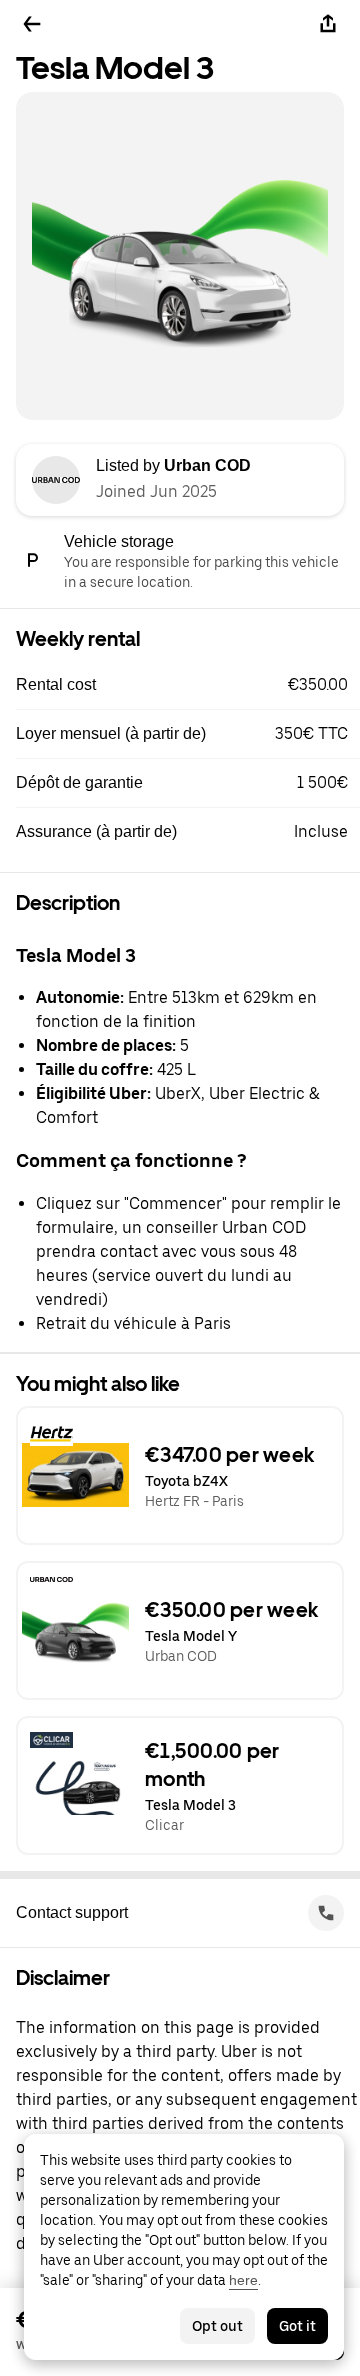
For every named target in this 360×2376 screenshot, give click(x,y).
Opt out (217, 2326)
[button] (188, 685)
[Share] (328, 24)
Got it (297, 2326)
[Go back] (32, 24)
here (243, 2280)
